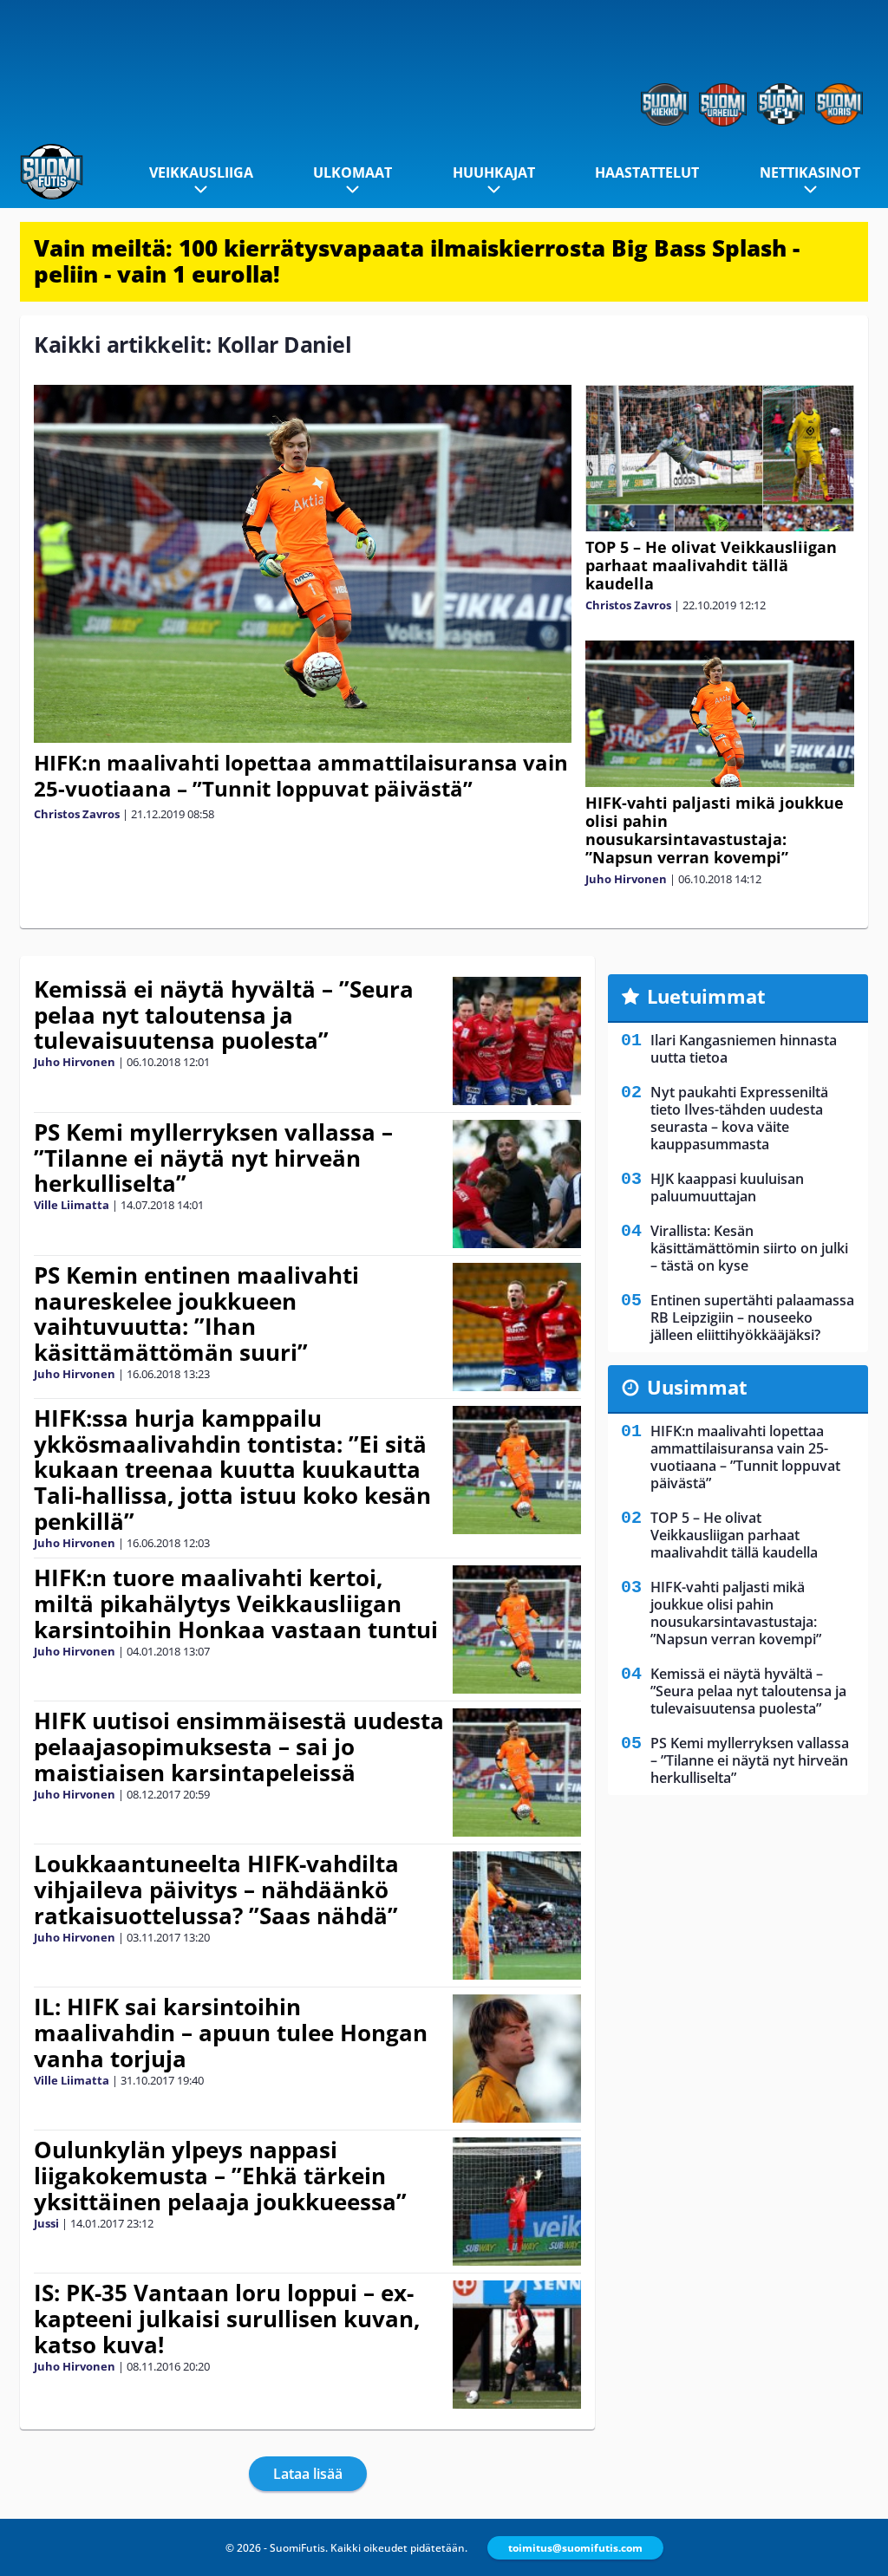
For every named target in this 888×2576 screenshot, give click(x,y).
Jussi (46, 2223)
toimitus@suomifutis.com (575, 2548)
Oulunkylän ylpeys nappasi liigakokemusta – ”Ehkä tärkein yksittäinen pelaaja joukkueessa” (220, 2176)
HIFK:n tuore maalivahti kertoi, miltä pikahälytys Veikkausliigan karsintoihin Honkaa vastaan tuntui (236, 1603)
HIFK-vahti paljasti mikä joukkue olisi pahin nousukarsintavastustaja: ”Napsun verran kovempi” (715, 830)
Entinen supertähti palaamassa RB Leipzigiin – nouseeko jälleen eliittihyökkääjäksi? (752, 1317)
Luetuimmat (706, 996)
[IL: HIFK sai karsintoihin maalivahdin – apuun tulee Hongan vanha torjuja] (517, 2059)
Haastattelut (647, 172)
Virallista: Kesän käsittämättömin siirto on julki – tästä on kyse (749, 1248)
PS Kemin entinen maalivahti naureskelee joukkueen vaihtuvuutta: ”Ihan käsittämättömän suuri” (196, 1314)
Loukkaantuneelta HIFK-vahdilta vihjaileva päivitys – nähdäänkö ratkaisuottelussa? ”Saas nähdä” (216, 1890)
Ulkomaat (353, 172)
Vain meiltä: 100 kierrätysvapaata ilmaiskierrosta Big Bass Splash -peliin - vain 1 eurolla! (417, 261)
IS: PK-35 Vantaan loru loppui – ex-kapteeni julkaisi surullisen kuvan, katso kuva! (227, 2319)
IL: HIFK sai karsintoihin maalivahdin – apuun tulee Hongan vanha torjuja (231, 2033)
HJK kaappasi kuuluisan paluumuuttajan (727, 1187)
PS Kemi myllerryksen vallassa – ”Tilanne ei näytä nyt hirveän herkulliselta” (213, 1158)
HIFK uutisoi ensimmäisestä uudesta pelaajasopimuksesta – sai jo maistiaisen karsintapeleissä (239, 1747)
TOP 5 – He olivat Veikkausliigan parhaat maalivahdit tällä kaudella (711, 565)
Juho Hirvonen (626, 879)
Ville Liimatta (72, 1205)
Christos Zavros (77, 814)
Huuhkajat (494, 172)
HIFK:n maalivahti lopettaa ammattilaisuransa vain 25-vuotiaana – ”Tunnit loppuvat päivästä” (301, 775)
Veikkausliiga (201, 172)
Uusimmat (697, 1387)
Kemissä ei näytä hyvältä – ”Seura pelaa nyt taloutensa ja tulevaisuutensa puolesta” (224, 1015)
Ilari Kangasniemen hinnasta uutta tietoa (744, 1049)
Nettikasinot (810, 172)
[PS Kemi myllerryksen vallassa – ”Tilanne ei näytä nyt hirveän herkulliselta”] (517, 1184)
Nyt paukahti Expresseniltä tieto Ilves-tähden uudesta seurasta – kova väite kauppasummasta (739, 1118)
